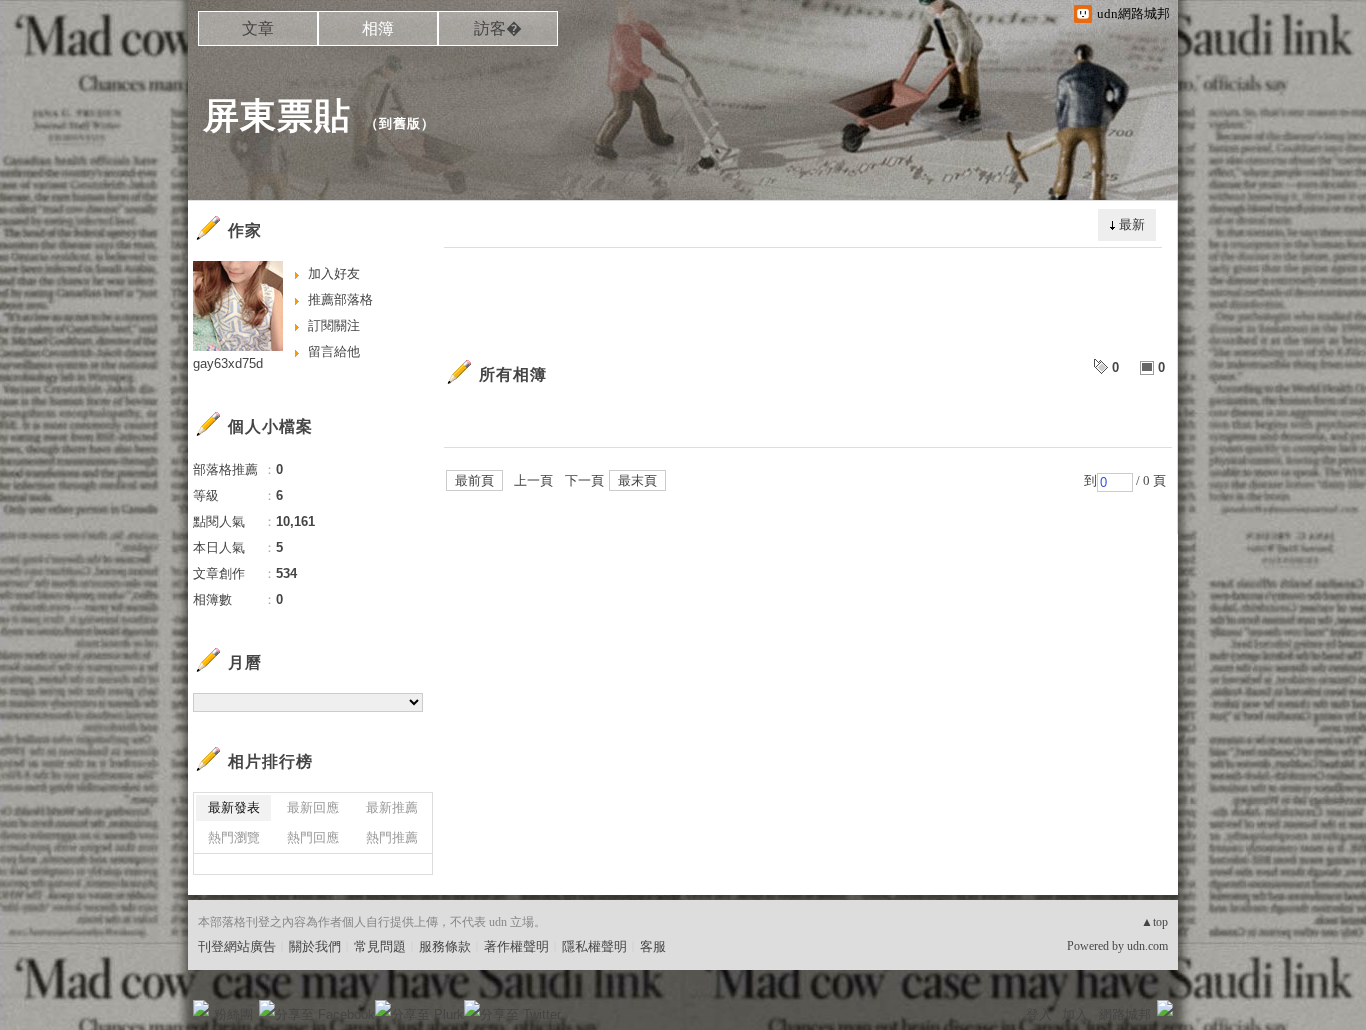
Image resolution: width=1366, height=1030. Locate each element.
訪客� (498, 28)
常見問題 (380, 946)
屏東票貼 (277, 115)
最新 (1132, 224)
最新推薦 (392, 807)
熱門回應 (313, 837)
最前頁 (474, 480)
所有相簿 (513, 374)
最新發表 (234, 807)
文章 (258, 28)
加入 (1075, 1014)
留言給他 (334, 351)
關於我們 (315, 946)
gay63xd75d (228, 363)
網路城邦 (1125, 1014)
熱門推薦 (392, 837)
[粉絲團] (201, 1008)
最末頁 (637, 480)
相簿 (378, 28)
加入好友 (334, 273)
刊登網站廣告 (237, 946)
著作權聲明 (516, 946)
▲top (1154, 922)
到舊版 (400, 123)
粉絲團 (233, 1014)
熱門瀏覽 (234, 837)
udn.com (1147, 946)
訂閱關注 (334, 325)
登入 (1039, 1014)
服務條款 (445, 946)
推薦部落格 (340, 299)
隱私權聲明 (594, 946)
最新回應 (313, 807)
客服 (653, 946)
